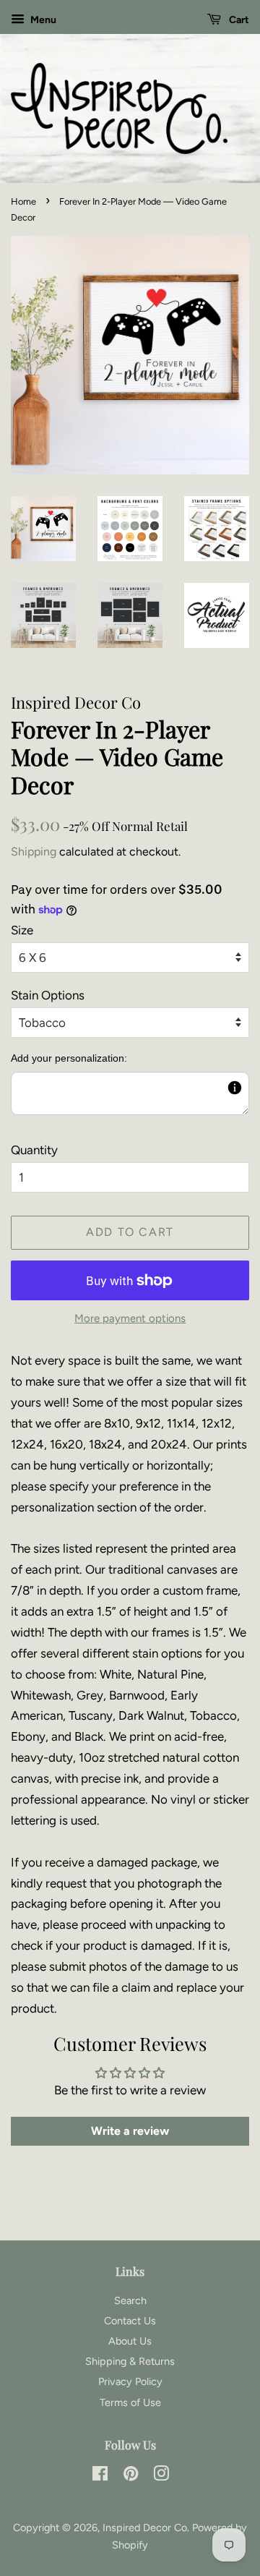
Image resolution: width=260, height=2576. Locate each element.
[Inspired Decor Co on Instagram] (161, 2476)
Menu (42, 20)
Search (130, 2300)
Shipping (34, 852)
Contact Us (130, 2321)
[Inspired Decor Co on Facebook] (100, 2476)
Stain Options (48, 995)
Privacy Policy (130, 2381)
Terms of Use (130, 2402)
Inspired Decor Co (145, 2528)
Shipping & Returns (130, 2361)
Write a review (130, 2131)
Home (23, 201)
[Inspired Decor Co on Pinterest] (131, 2476)
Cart (238, 20)
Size (22, 930)
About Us (130, 2341)
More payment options (130, 1318)
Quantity (34, 1150)
